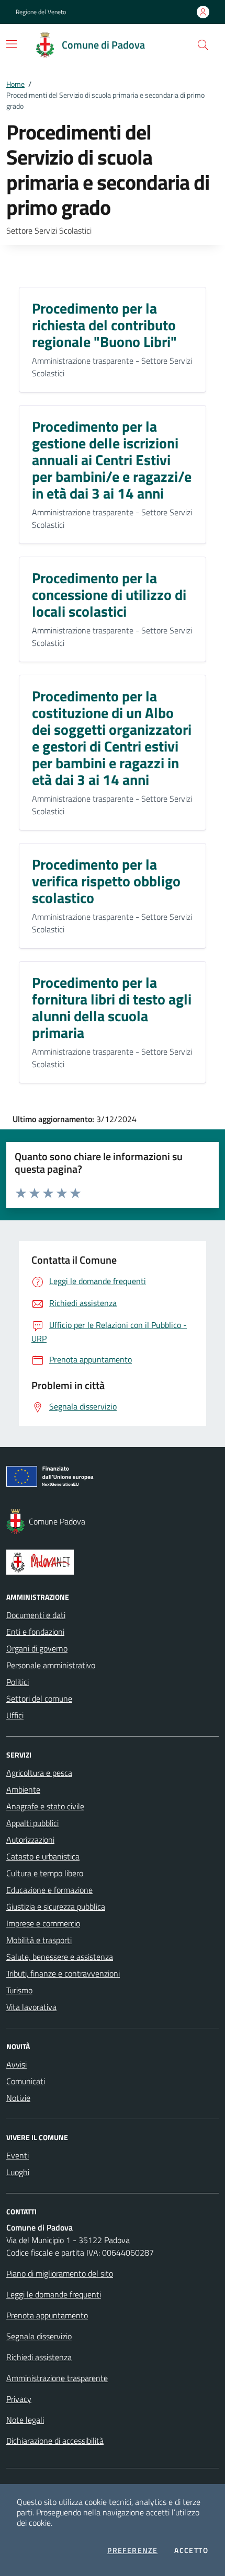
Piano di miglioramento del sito (60, 2273)
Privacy (19, 2399)
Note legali (25, 2420)
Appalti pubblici (32, 1823)
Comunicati (26, 2081)
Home (15, 84)
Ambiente (23, 1789)
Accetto (191, 2550)
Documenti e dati (36, 1615)
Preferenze (132, 2550)
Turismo (19, 1990)
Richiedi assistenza (39, 2357)
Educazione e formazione (49, 1890)
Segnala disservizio (39, 2336)
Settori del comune (39, 1699)
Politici (18, 1682)
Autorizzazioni (30, 1840)
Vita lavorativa (31, 2007)
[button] (203, 45)
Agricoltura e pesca (39, 1773)
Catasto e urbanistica (43, 1856)
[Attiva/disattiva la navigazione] (12, 44)
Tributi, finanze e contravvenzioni (63, 1973)
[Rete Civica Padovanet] (113, 1562)
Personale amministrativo (51, 1665)
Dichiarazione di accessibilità (55, 2441)
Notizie (18, 2098)
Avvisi (16, 2064)
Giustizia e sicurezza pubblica (56, 1907)
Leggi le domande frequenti (54, 2294)
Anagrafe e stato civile (45, 1806)
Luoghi (18, 2172)
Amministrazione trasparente (57, 2378)
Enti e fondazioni (35, 1632)
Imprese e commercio (43, 1923)
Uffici (15, 1715)
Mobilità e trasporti (39, 1940)
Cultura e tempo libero (45, 1873)
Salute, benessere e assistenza (60, 1957)
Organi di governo (37, 1648)
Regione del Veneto (41, 12)
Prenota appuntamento (47, 2315)
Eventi (18, 2155)
